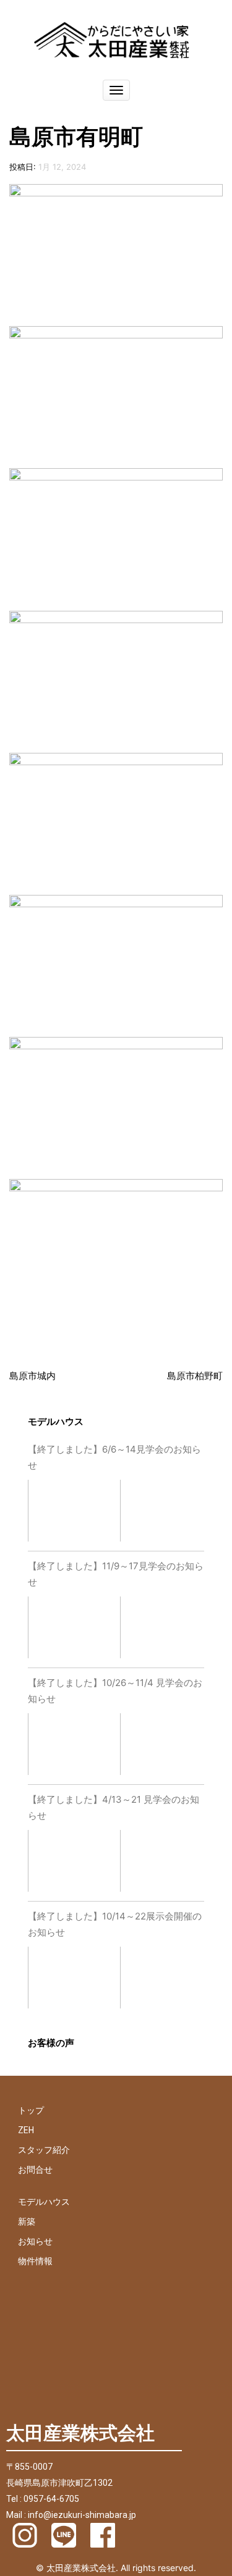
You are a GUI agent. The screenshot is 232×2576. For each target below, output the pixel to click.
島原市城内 (32, 1376)
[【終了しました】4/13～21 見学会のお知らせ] (74, 1863)
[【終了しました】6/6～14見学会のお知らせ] (74, 1513)
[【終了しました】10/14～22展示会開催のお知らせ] (74, 1980)
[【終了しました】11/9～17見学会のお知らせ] (74, 1630)
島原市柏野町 (195, 1376)
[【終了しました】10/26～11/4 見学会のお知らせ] (74, 1746)
